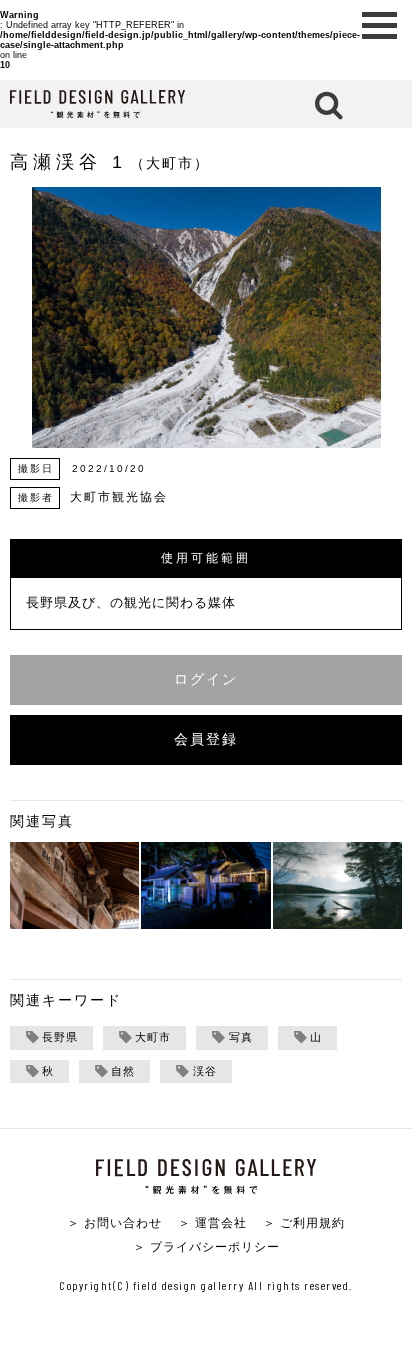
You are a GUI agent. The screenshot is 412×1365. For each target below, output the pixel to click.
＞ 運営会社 (212, 1222)
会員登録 (206, 739)
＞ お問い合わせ (114, 1222)
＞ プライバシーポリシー (206, 1246)
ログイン (206, 679)
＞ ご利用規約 (304, 1222)
